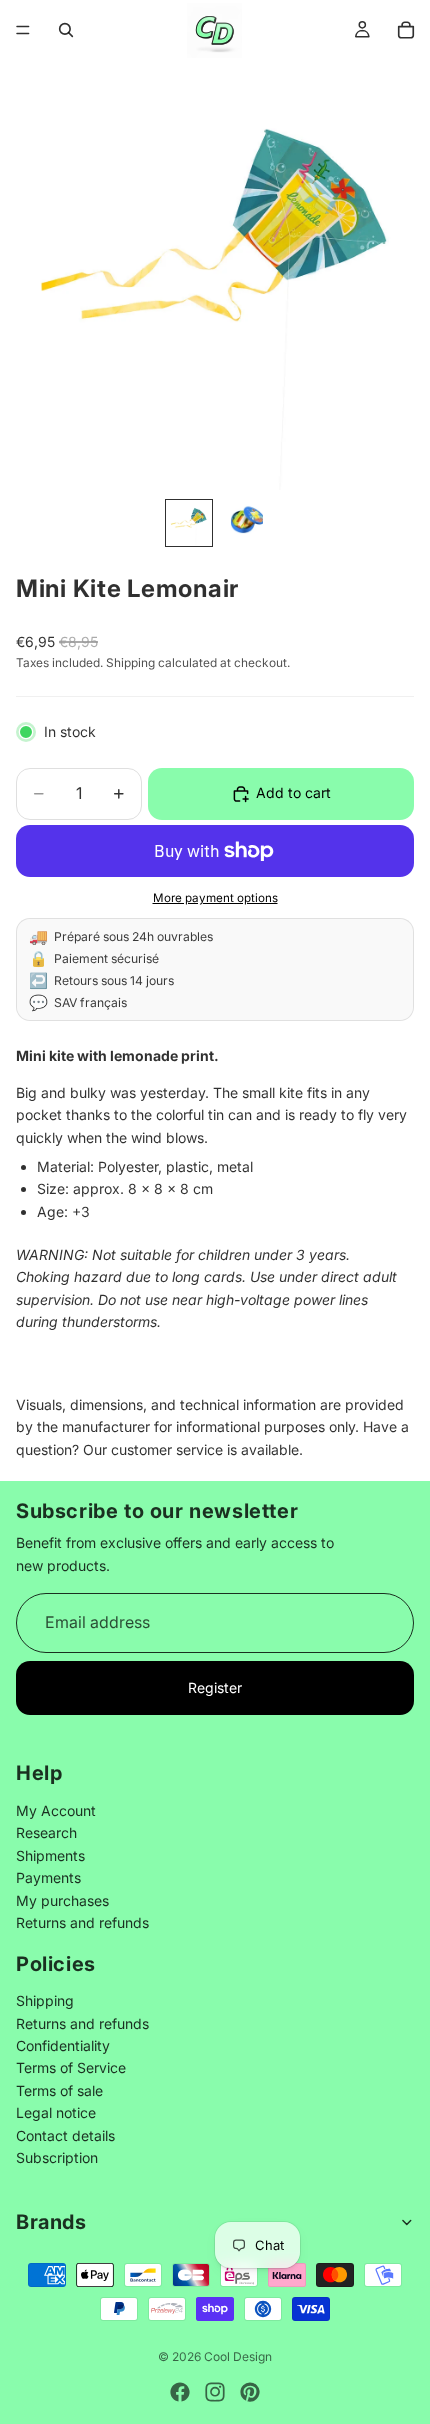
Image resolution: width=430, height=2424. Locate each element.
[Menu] (23, 30)
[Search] (66, 30)
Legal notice (56, 2112)
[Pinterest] (250, 2392)
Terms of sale (59, 2089)
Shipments (50, 1854)
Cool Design (238, 2356)
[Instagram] (215, 2392)
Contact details (65, 2134)
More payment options (215, 898)
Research (46, 1832)
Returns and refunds (82, 1921)
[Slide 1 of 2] (189, 523)
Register (215, 1687)
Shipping (45, 2000)
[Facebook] (180, 2392)
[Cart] (406, 30)
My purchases (62, 1899)
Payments (48, 1877)
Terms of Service (71, 2067)
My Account (56, 1809)
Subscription (57, 2157)
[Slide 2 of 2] (241, 523)
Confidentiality (63, 2045)
